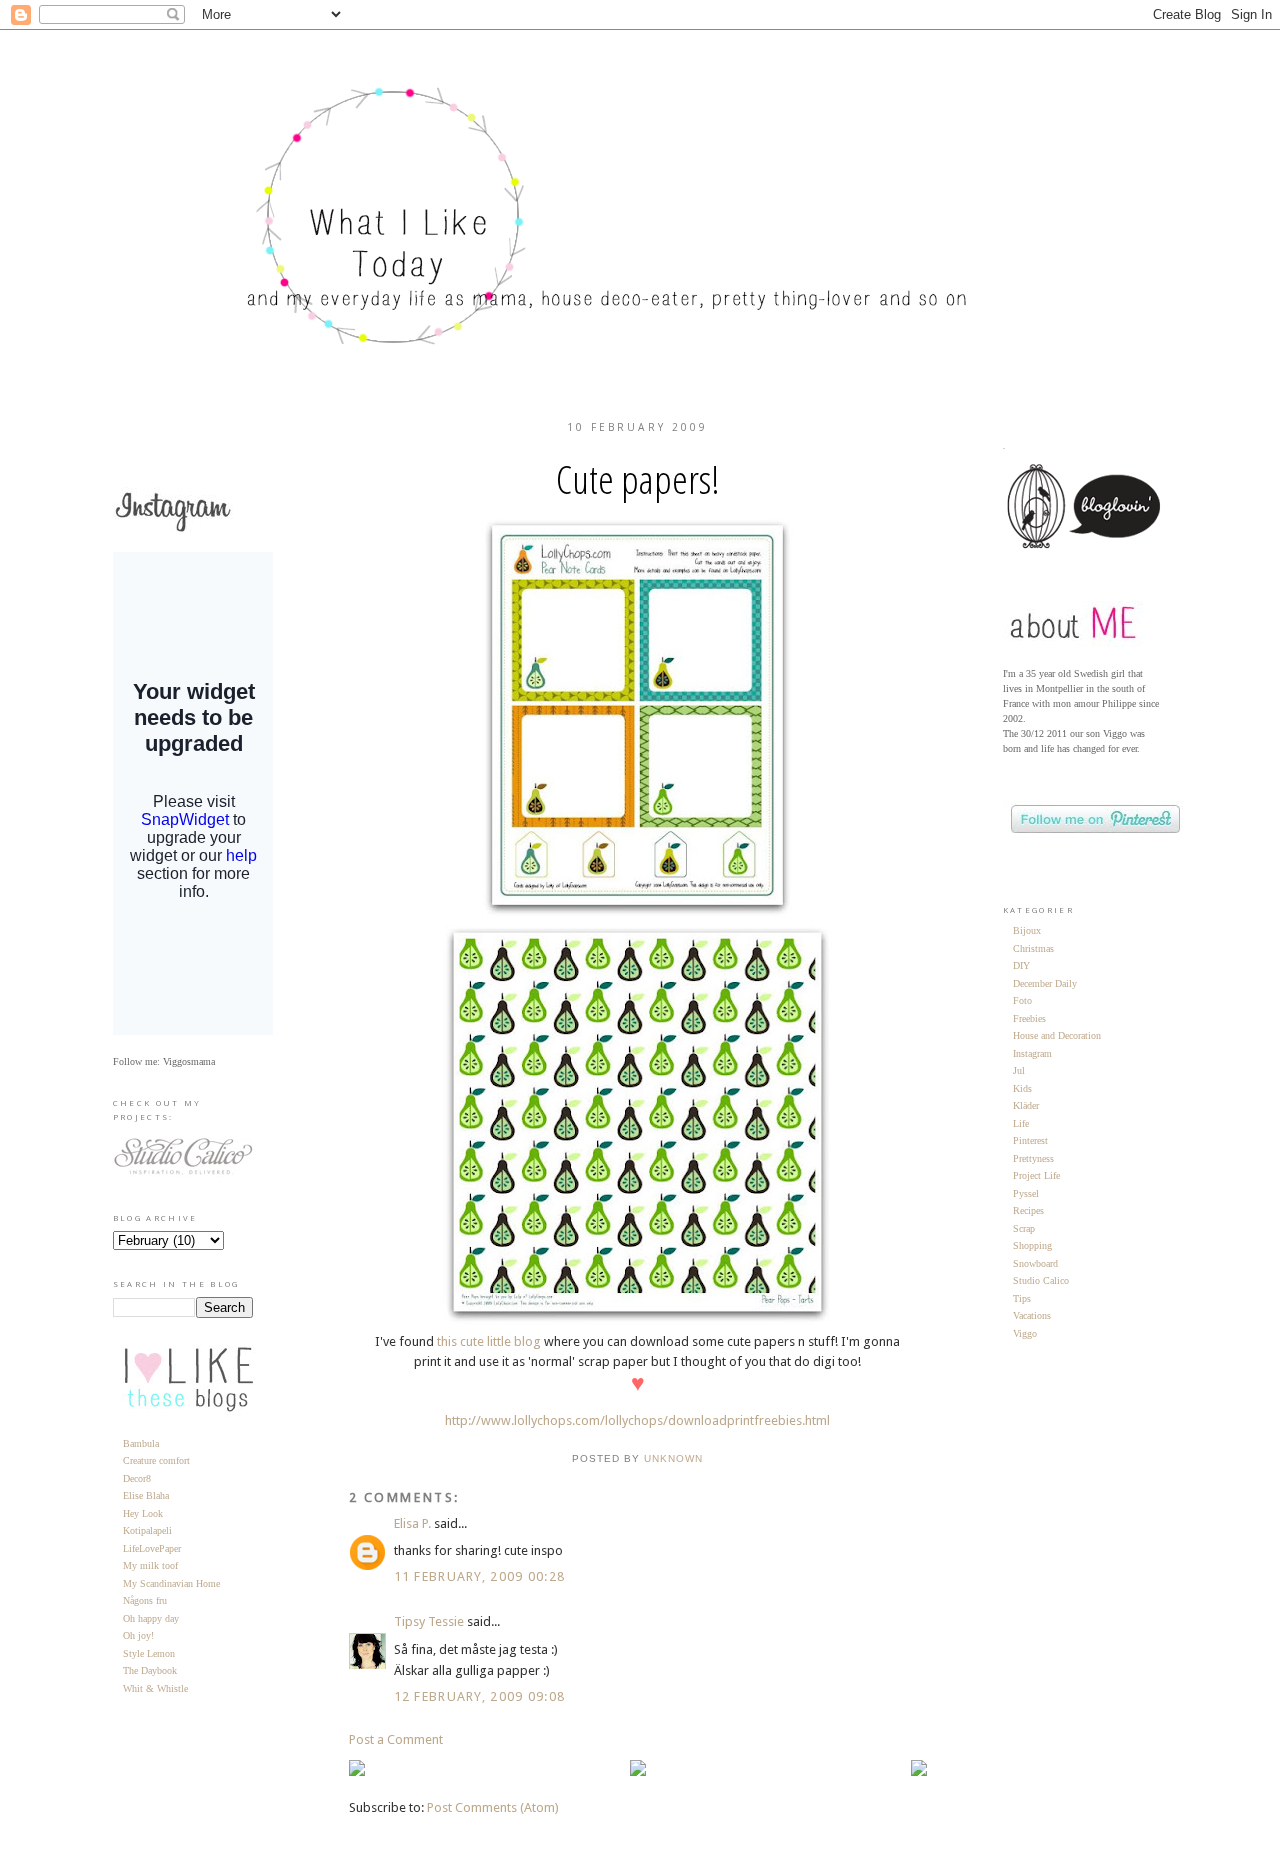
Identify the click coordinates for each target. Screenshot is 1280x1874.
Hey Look (143, 1513)
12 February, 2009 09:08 (480, 1696)
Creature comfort (156, 1460)
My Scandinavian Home (171, 1583)
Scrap (1024, 1228)
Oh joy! (138, 1635)
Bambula (141, 1443)
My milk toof (150, 1565)
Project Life (1036, 1175)
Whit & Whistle (155, 1688)
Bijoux (1027, 930)
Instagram (1032, 1053)
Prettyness (1033, 1158)
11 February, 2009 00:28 (480, 1576)
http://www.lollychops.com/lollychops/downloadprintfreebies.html (637, 1420)
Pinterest (1030, 1140)
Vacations (1032, 1315)
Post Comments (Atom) (493, 1807)
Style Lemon (149, 1653)
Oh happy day (151, 1618)
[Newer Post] (357, 1771)
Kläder (1026, 1105)
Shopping (1032, 1245)
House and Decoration (1057, 1035)
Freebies (1029, 1018)
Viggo (1025, 1333)
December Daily (1045, 983)
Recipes (1028, 1210)
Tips (1022, 1298)
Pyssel (1026, 1193)
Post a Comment (396, 1739)
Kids (1022, 1088)
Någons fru (145, 1600)
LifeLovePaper (152, 1548)
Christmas (1033, 948)
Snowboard (1035, 1263)
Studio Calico (1041, 1280)
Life (1021, 1123)
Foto (1022, 1000)
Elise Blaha (146, 1495)
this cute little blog (489, 1341)
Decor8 (137, 1478)
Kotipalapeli (147, 1530)
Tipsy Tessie (429, 1621)
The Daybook (150, 1670)
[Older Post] (919, 1771)
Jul (1019, 1070)
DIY (1021, 965)
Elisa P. (412, 1523)
